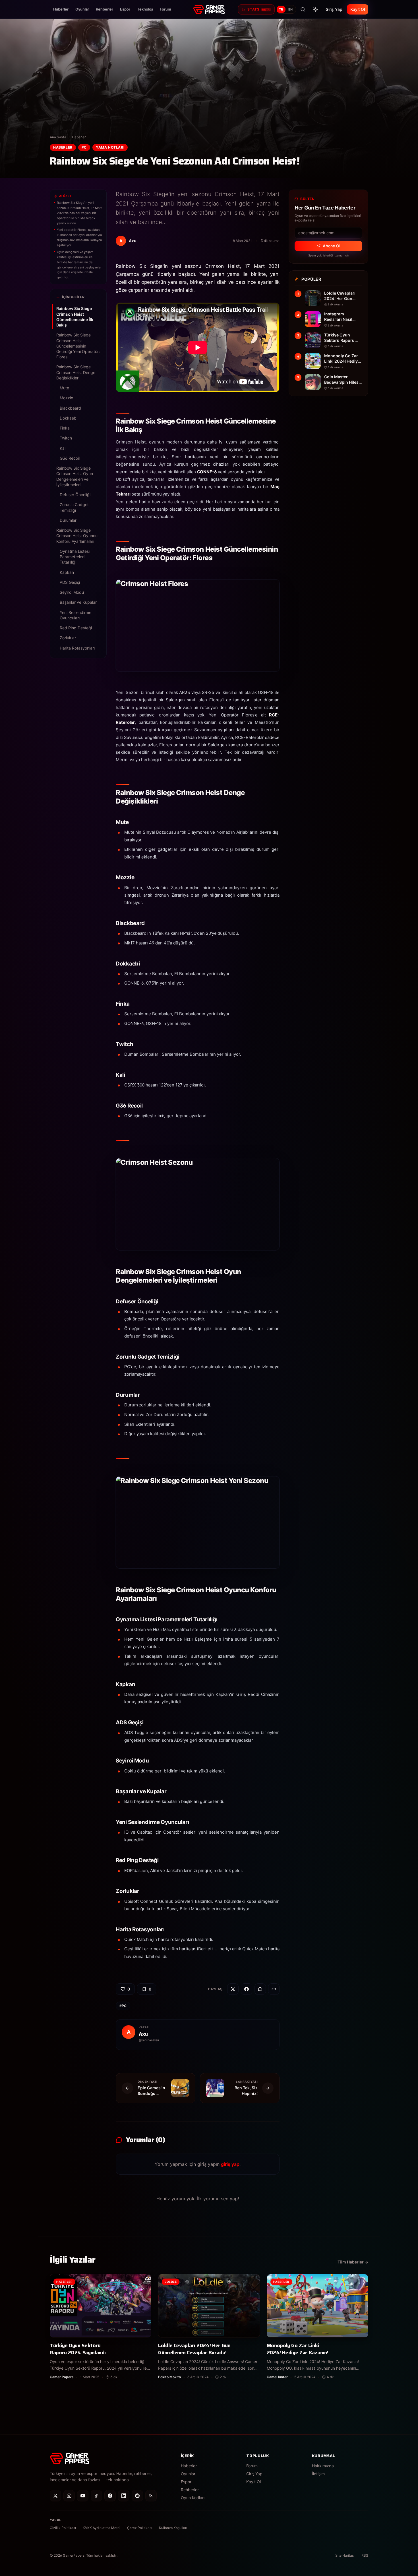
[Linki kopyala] (274, 1989)
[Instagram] (69, 2496)
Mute (64, 388)
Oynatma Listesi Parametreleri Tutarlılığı (75, 557)
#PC (123, 2006)
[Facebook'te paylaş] (247, 1989)
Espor (125, 9)
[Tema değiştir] (315, 9)
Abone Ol (331, 246)
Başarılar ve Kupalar (78, 602)
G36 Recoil (70, 458)
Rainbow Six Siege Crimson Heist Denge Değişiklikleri (76, 372)
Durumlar (68, 520)
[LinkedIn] (124, 2496)
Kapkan (67, 572)
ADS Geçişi (70, 582)
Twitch (66, 438)
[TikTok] (96, 2496)
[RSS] (151, 2496)
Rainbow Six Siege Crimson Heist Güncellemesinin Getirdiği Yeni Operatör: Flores (78, 346)
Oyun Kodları (193, 2498)
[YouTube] (83, 2496)
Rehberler (104, 9)
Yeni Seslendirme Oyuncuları (75, 615)
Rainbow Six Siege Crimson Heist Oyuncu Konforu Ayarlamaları (77, 536)
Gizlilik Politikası (63, 2528)
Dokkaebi (69, 418)
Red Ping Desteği (76, 628)
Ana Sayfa (58, 137)
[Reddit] (137, 2496)
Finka (65, 428)
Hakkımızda (323, 2466)
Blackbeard (70, 408)
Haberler (61, 9)
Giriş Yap (334, 9)
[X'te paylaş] (233, 1989)
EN (291, 9)
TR (281, 9)
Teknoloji (145, 9)
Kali (63, 448)
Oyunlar (82, 9)
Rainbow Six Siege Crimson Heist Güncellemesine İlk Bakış (75, 317)
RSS (365, 2555)
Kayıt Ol (358, 9)
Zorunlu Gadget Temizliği (74, 507)
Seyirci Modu (72, 592)
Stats (258, 9)
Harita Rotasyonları (77, 648)
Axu (143, 2034)
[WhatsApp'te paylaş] (260, 1989)
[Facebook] (110, 2496)
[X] (55, 2496)
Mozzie (66, 398)
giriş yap (230, 2164)
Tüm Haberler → (353, 2262)
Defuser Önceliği (75, 495)
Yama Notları (110, 147)
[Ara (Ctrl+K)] (303, 9)
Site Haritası (345, 2555)
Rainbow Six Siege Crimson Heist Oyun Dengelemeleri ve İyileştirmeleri (75, 476)
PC (84, 147)
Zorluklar (68, 638)
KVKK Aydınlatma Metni (102, 2528)
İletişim (318, 2474)
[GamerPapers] (209, 9)
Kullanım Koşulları (173, 2528)
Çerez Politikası (140, 2528)
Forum (165, 9)
